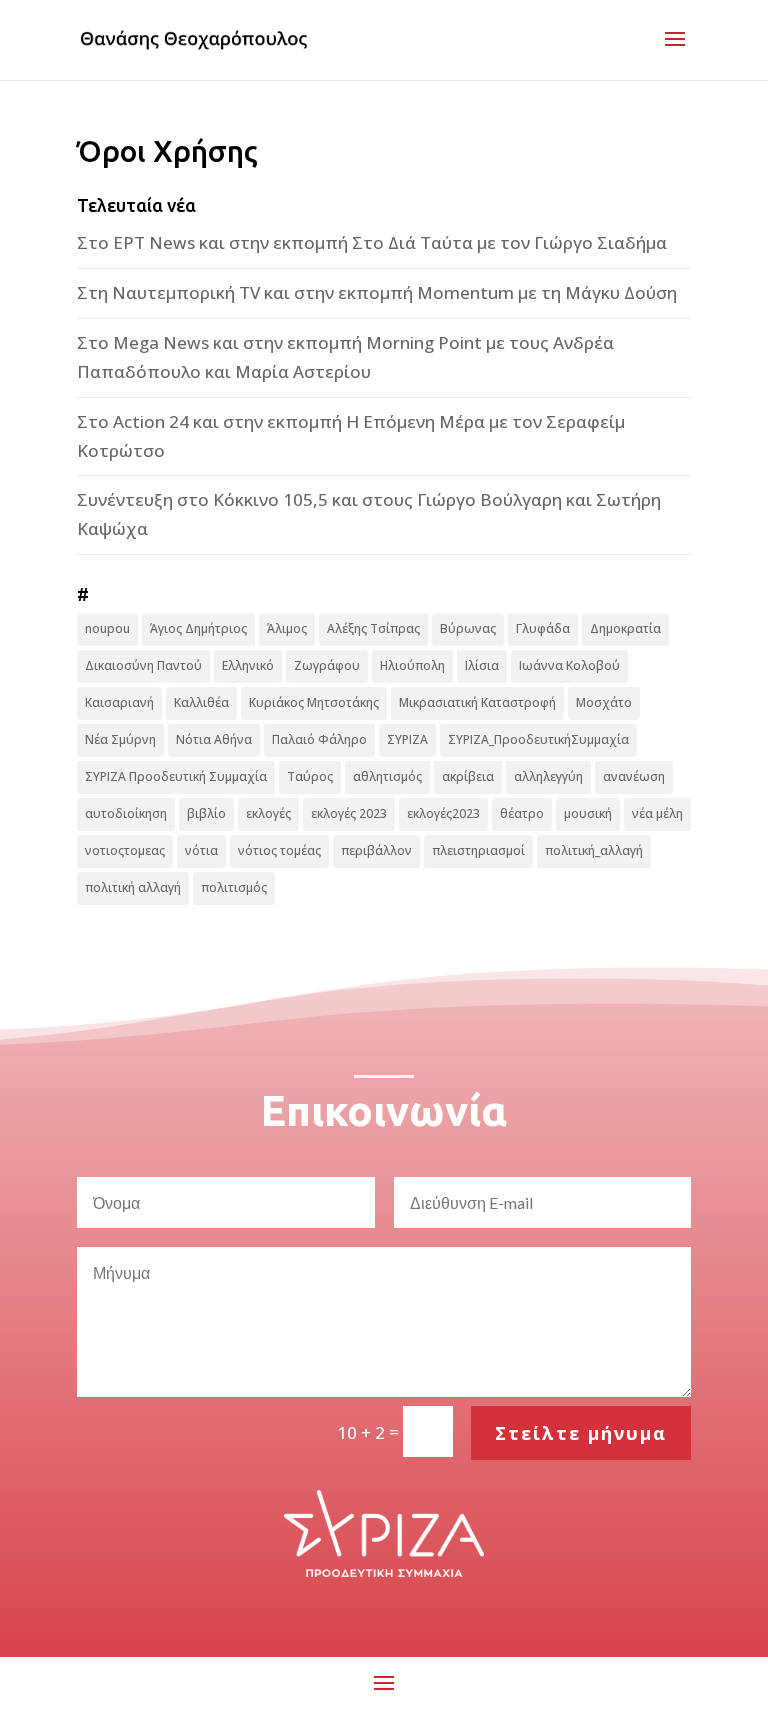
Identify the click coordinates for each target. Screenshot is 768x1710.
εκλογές (268, 813)
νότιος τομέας (279, 850)
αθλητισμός (387, 776)
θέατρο (522, 813)
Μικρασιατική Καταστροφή (477, 702)
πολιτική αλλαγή (133, 887)
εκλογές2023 (443, 813)
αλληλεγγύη (548, 776)
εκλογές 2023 (349, 813)
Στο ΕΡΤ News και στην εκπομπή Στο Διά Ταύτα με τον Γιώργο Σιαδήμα (372, 242)
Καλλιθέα (201, 702)
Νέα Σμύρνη (120, 739)
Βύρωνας (468, 628)
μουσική (588, 813)
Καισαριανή (119, 702)
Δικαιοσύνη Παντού (143, 665)
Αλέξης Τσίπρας (373, 628)
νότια (201, 850)
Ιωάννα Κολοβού (569, 665)
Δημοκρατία (625, 628)
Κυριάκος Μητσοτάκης (314, 702)
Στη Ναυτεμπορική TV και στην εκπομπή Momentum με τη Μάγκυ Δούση (377, 292)
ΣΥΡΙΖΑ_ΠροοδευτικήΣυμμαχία (538, 739)
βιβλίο (206, 813)
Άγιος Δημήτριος (198, 628)
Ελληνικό (248, 665)
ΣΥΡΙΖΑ (407, 739)
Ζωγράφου (327, 665)
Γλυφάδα (543, 628)
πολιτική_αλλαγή (594, 850)
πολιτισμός (234, 887)
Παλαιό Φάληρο (319, 739)
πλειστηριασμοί (478, 850)
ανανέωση (634, 776)
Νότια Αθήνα (214, 739)
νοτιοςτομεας (125, 850)
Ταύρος (310, 776)
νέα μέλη (657, 813)
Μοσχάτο (604, 702)
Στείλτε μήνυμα (581, 1433)
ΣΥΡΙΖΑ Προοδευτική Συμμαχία (176, 776)
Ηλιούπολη (412, 665)
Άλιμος (287, 628)
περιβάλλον (376, 850)
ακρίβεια (468, 776)
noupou (107, 628)
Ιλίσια (482, 665)
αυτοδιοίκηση (126, 813)
